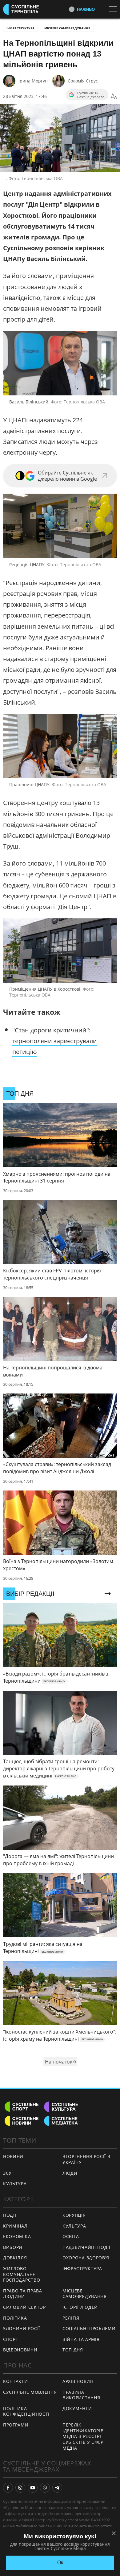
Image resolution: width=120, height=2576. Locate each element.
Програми (16, 2425)
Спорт (11, 2339)
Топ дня (73, 2350)
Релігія (71, 2318)
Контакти (16, 2381)
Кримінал (15, 2226)
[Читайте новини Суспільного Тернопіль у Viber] (45, 2488)
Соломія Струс (83, 81)
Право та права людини (23, 2294)
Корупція (74, 2215)
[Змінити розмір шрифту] (114, 96)
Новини (13, 2156)
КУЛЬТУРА (15, 2184)
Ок (60, 2563)
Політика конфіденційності (26, 2411)
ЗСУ (7, 2173)
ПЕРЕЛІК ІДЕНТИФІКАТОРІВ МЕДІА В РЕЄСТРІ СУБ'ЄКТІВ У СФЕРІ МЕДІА (84, 2436)
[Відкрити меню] (114, 9)
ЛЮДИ (70, 2173)
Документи (77, 2408)
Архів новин (78, 2381)
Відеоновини (20, 2350)
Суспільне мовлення (30, 2392)
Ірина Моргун (33, 81)
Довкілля (15, 2258)
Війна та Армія (81, 2339)
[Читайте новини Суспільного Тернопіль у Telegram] (57, 2488)
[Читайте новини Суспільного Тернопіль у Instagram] (20, 2488)
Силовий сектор (24, 2307)
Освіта (71, 2236)
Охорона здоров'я (86, 2258)
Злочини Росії (22, 2328)
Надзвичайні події (86, 2247)
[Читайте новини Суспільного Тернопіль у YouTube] (33, 2488)
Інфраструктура (20, 28)
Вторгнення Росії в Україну (86, 2159)
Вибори (13, 2247)
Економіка (17, 2236)
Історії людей (80, 2307)
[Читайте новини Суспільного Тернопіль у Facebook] (8, 2488)
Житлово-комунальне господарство (22, 2274)
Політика (15, 2318)
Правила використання (81, 2395)
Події (10, 2215)
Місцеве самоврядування (67, 28)
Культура (74, 2226)
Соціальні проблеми (89, 2328)
